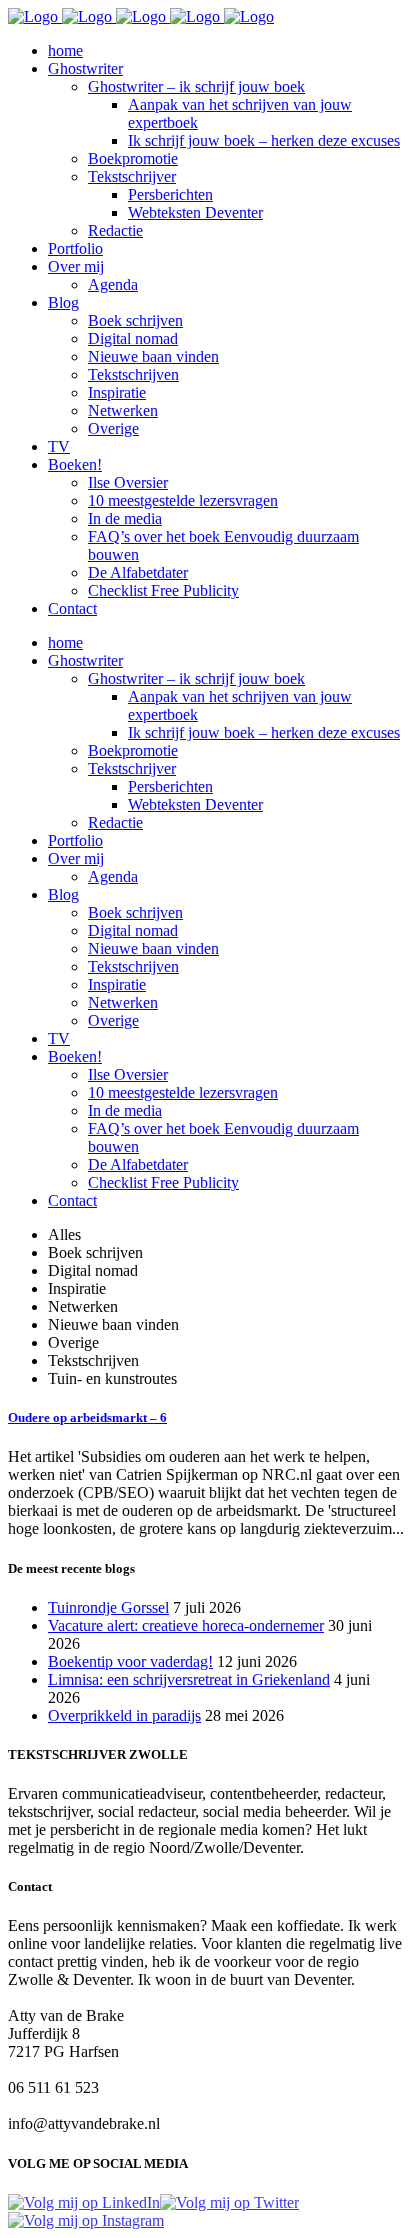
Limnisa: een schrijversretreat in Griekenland (189, 1679)
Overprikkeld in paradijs (124, 1715)
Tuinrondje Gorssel (108, 1607)
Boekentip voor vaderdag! (130, 1661)
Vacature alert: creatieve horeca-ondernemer (186, 1625)
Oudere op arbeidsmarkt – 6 (87, 1417)
